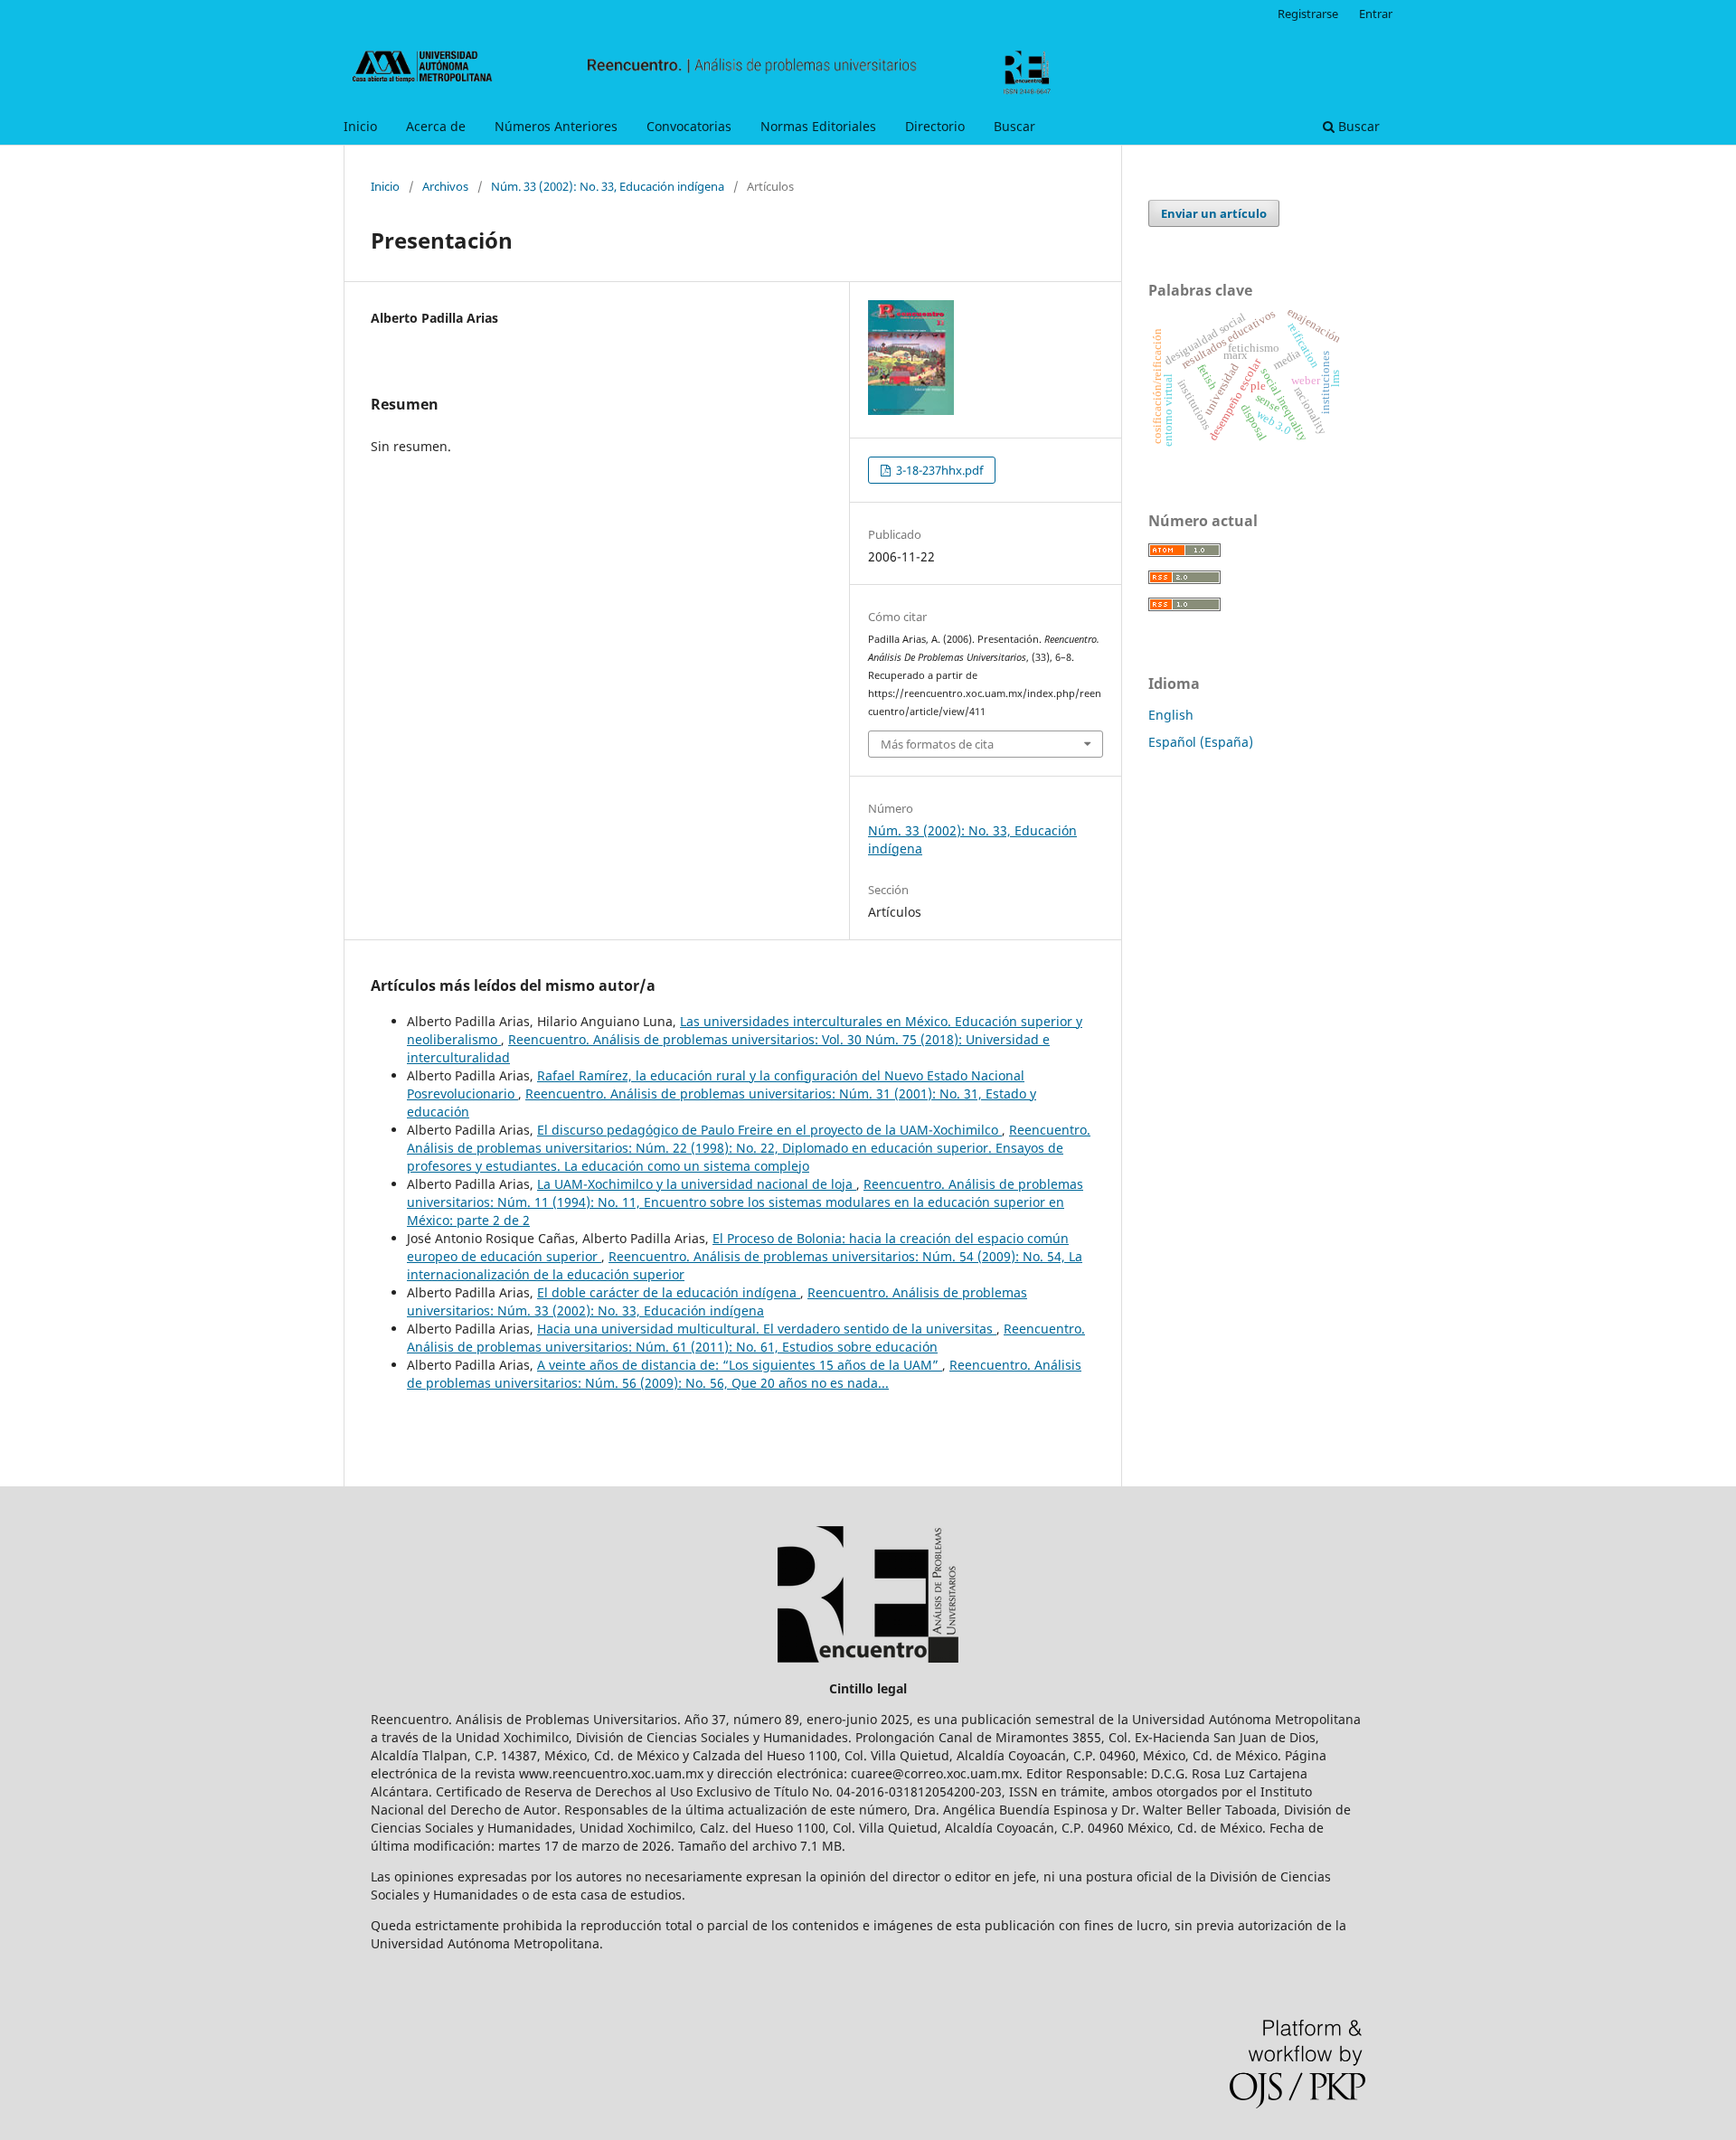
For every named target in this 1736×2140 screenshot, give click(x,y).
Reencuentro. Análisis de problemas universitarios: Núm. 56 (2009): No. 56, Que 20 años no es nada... (744, 1374)
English (1171, 715)
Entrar (1376, 14)
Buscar (1014, 126)
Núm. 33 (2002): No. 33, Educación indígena (608, 186)
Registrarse (1308, 14)
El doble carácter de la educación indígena (669, 1292)
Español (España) (1201, 742)
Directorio (935, 126)
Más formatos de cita (937, 744)
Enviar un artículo (1214, 213)
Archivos (445, 186)
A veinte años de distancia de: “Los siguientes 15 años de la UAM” (740, 1365)
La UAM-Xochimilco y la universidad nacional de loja (697, 1184)
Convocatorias (689, 126)
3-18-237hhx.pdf (938, 470)
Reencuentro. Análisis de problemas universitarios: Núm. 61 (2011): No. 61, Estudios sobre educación (746, 1338)
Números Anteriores (556, 126)
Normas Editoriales (818, 126)
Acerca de (436, 126)
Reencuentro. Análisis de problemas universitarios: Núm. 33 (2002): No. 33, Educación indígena (717, 1301)
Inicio (360, 126)
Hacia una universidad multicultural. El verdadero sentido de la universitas (767, 1329)
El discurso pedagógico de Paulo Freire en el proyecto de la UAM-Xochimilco (769, 1130)
